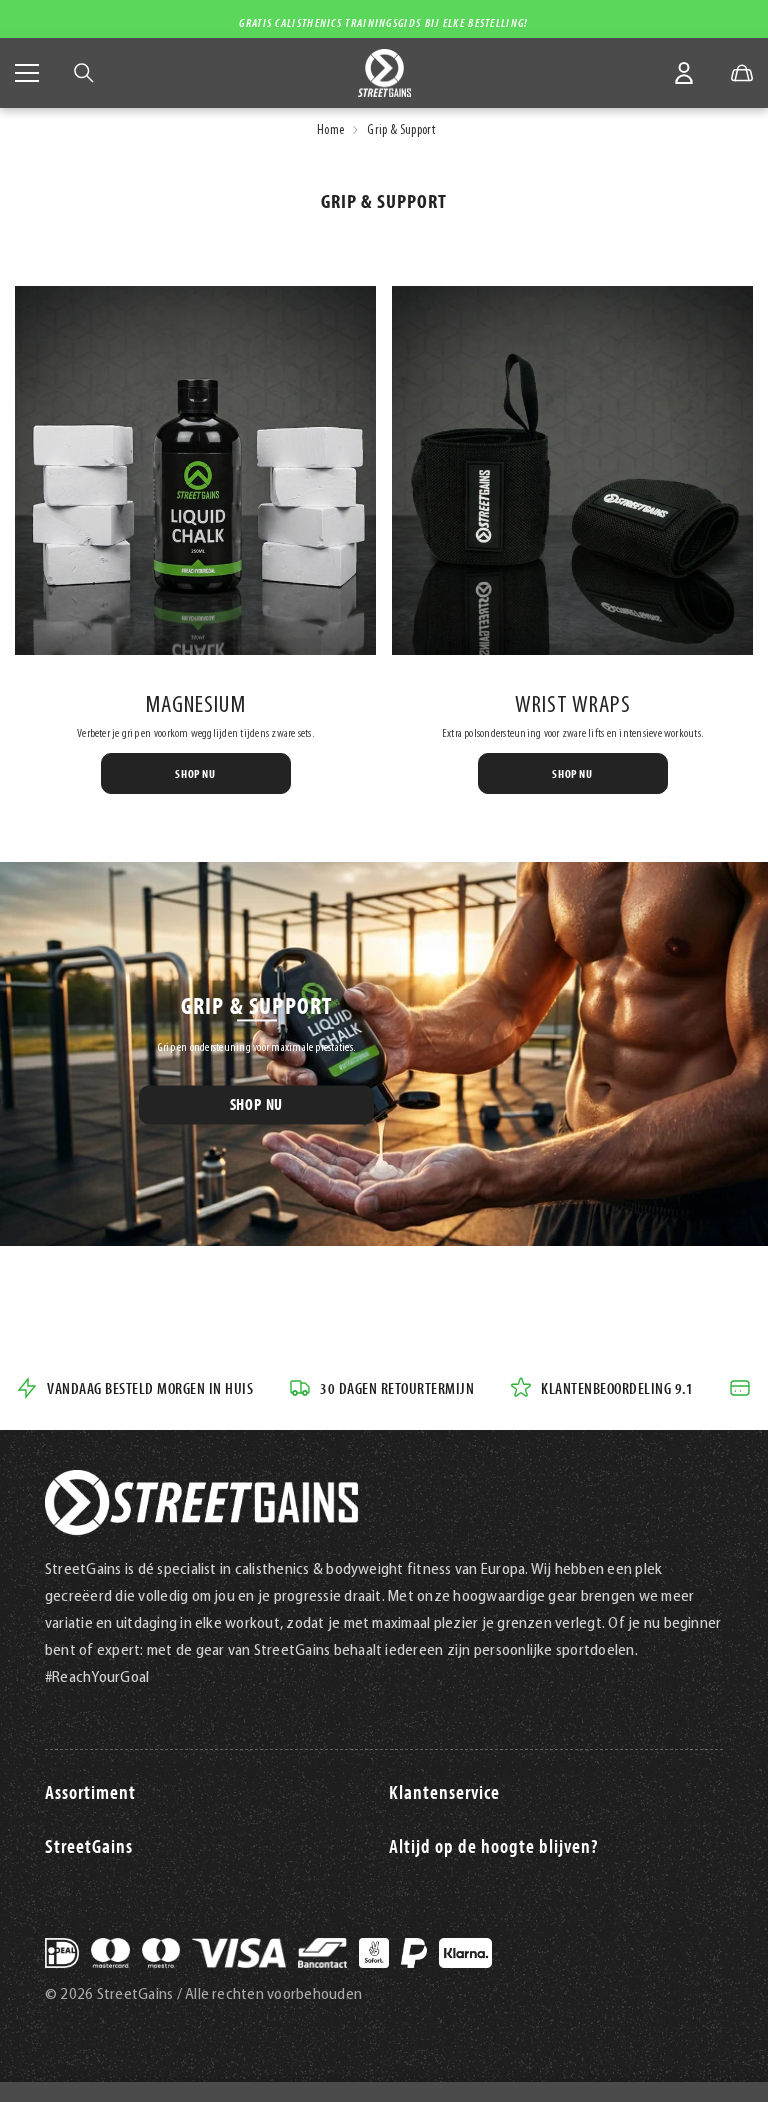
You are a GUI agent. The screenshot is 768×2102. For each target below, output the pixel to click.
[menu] (27, 73)
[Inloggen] (684, 73)
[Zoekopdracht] (84, 73)
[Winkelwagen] (742, 73)
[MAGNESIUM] (195, 470)
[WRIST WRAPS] (572, 470)
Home (330, 130)
